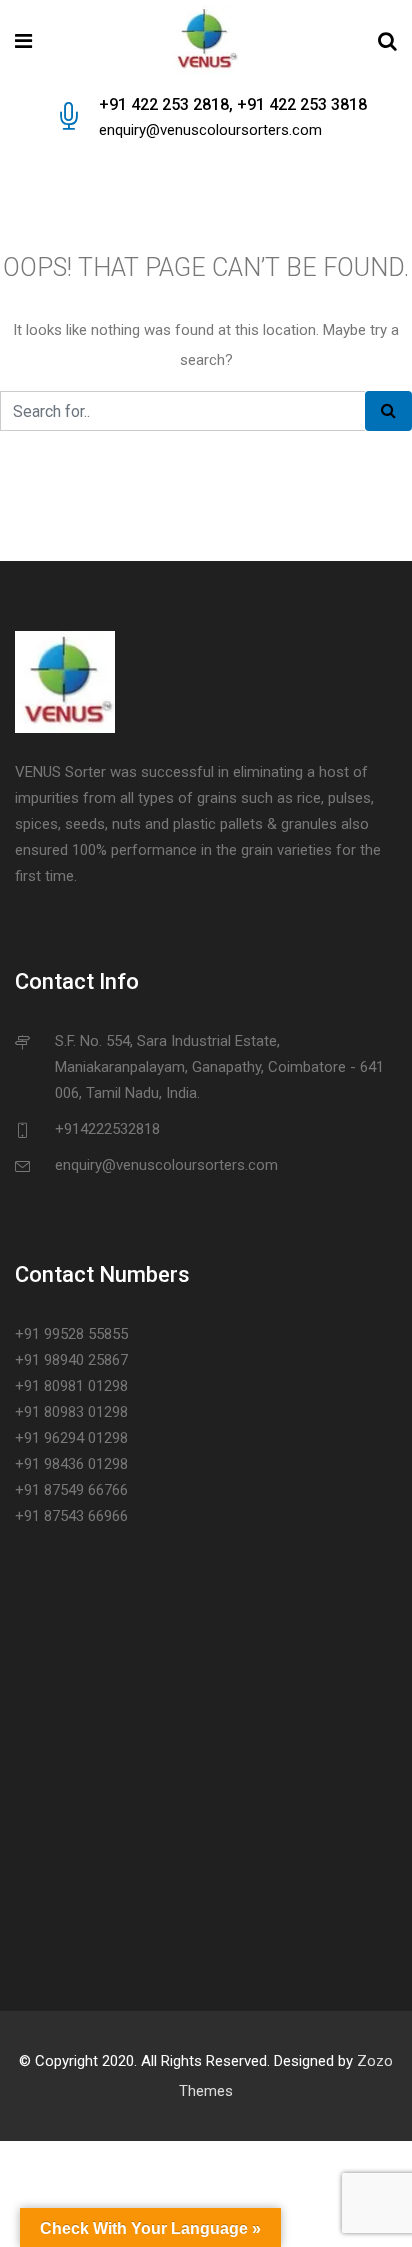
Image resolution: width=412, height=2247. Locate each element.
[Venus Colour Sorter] (205, 42)
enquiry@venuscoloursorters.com (210, 130)
